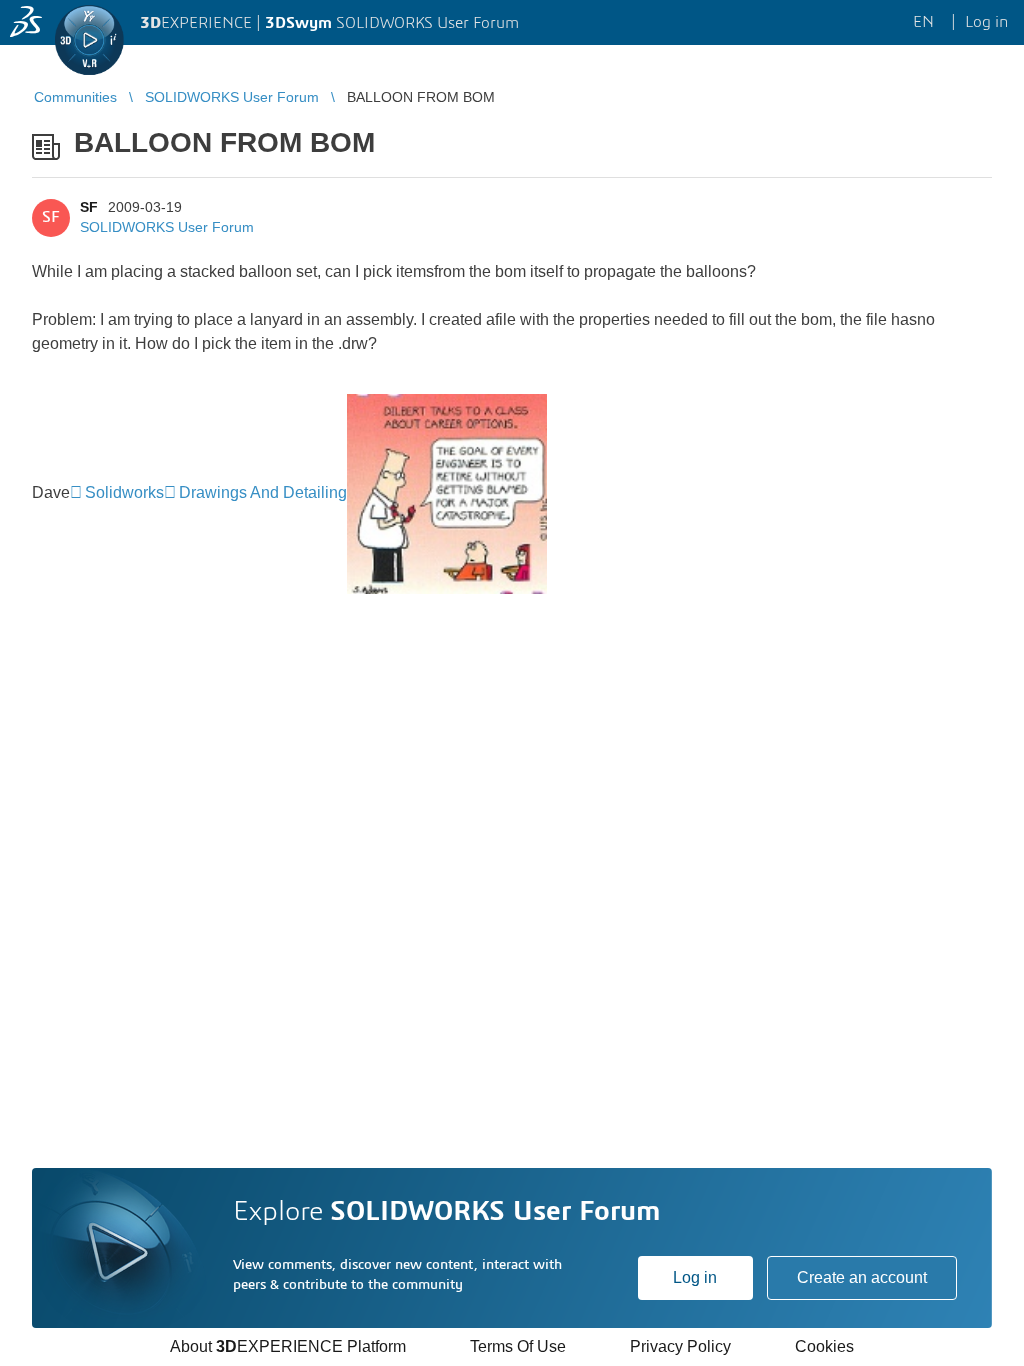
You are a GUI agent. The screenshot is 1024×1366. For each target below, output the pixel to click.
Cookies (824, 1346)
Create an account (862, 1277)
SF (89, 207)
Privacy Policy (680, 1346)
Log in (695, 1277)
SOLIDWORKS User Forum (167, 227)
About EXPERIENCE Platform (288, 1346)
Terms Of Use (518, 1346)
